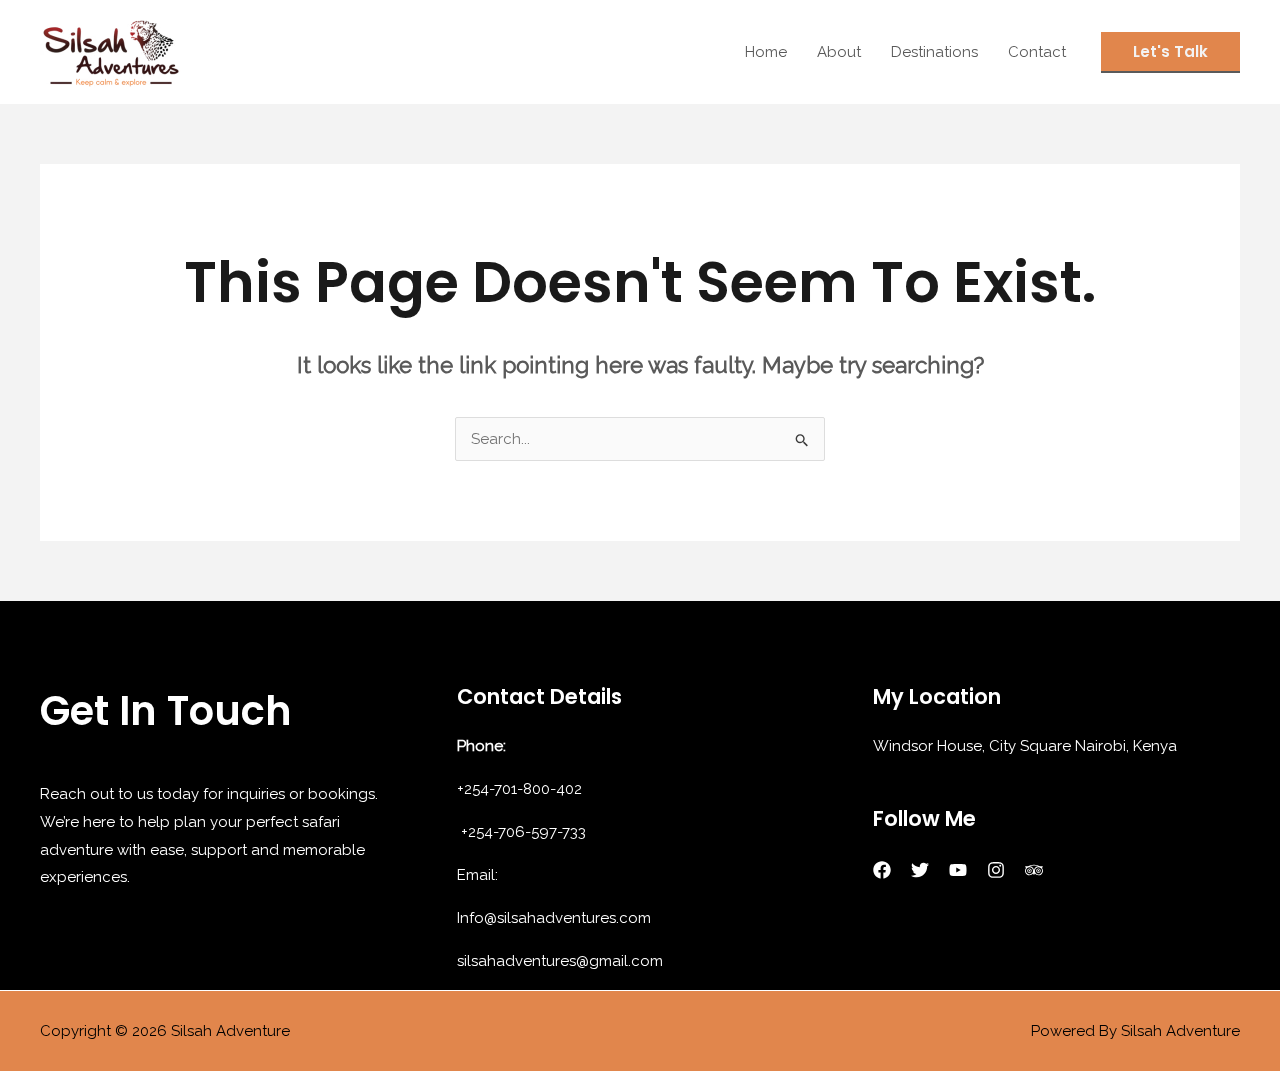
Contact (1037, 52)
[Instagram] (996, 870)
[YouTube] (958, 870)
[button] (1170, 52)
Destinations (934, 52)
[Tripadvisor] (1034, 870)
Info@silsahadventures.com (554, 918)
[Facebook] (882, 870)
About (839, 52)
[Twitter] (920, 870)
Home (766, 52)
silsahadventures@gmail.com (560, 961)
